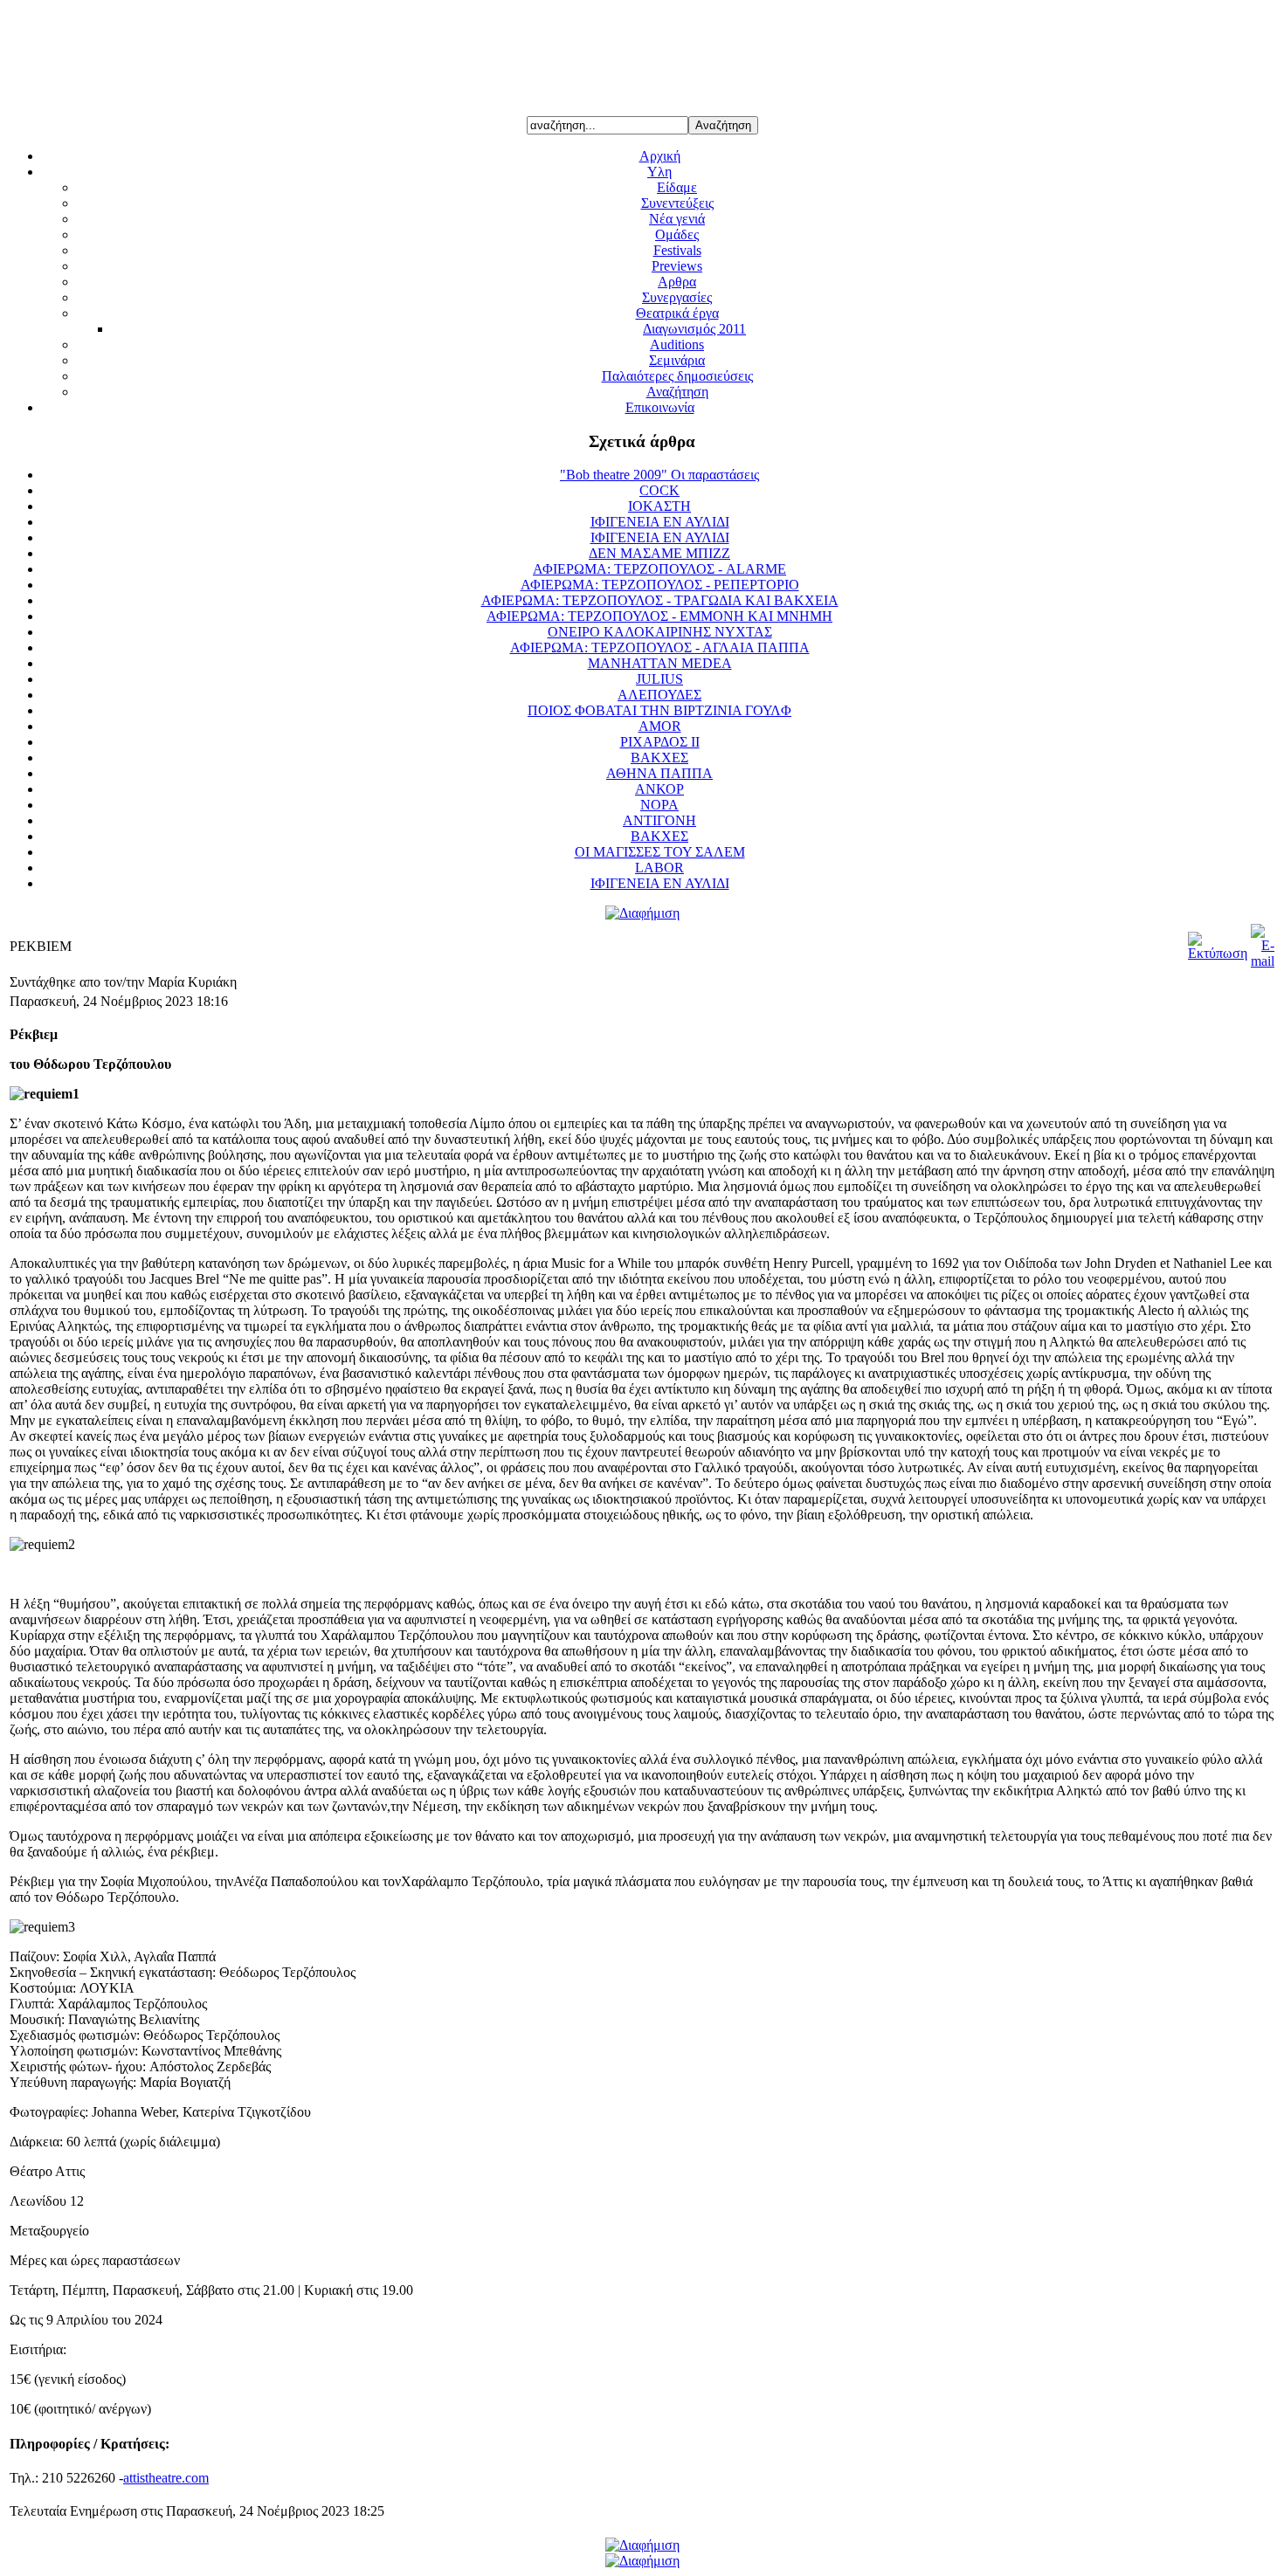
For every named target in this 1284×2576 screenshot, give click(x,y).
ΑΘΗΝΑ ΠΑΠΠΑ (659, 773)
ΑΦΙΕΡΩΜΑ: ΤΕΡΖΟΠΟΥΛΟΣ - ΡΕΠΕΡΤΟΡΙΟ (660, 585)
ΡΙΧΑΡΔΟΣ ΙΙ (660, 742)
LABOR (659, 868)
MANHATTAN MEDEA (660, 663)
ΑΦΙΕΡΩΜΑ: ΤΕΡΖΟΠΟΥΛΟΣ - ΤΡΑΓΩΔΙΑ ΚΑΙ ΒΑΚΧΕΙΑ (660, 600)
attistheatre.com (166, 2478)
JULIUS (659, 679)
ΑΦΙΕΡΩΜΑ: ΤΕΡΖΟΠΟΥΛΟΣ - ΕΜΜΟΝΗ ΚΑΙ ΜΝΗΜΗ (659, 616)
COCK (659, 490)
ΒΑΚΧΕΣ (659, 758)
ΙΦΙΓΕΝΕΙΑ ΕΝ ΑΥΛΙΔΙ (660, 522)
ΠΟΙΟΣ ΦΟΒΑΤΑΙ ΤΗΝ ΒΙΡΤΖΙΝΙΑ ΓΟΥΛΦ (659, 710)
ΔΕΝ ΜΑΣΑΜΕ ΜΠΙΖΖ (659, 553)
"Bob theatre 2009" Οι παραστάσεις (659, 475)
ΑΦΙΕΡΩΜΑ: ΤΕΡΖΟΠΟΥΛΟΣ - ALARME (659, 569)
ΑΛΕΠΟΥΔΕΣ (659, 695)
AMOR (660, 726)
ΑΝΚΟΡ (659, 789)
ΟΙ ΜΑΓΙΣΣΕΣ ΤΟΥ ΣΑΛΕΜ (660, 852)
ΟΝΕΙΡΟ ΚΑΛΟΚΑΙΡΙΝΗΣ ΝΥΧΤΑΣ (660, 632)
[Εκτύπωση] (1218, 953)
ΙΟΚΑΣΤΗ (659, 506)
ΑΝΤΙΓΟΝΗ (659, 820)
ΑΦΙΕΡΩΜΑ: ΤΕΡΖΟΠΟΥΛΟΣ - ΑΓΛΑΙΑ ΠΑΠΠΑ (660, 647)
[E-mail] (1263, 961)
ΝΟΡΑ (659, 805)
